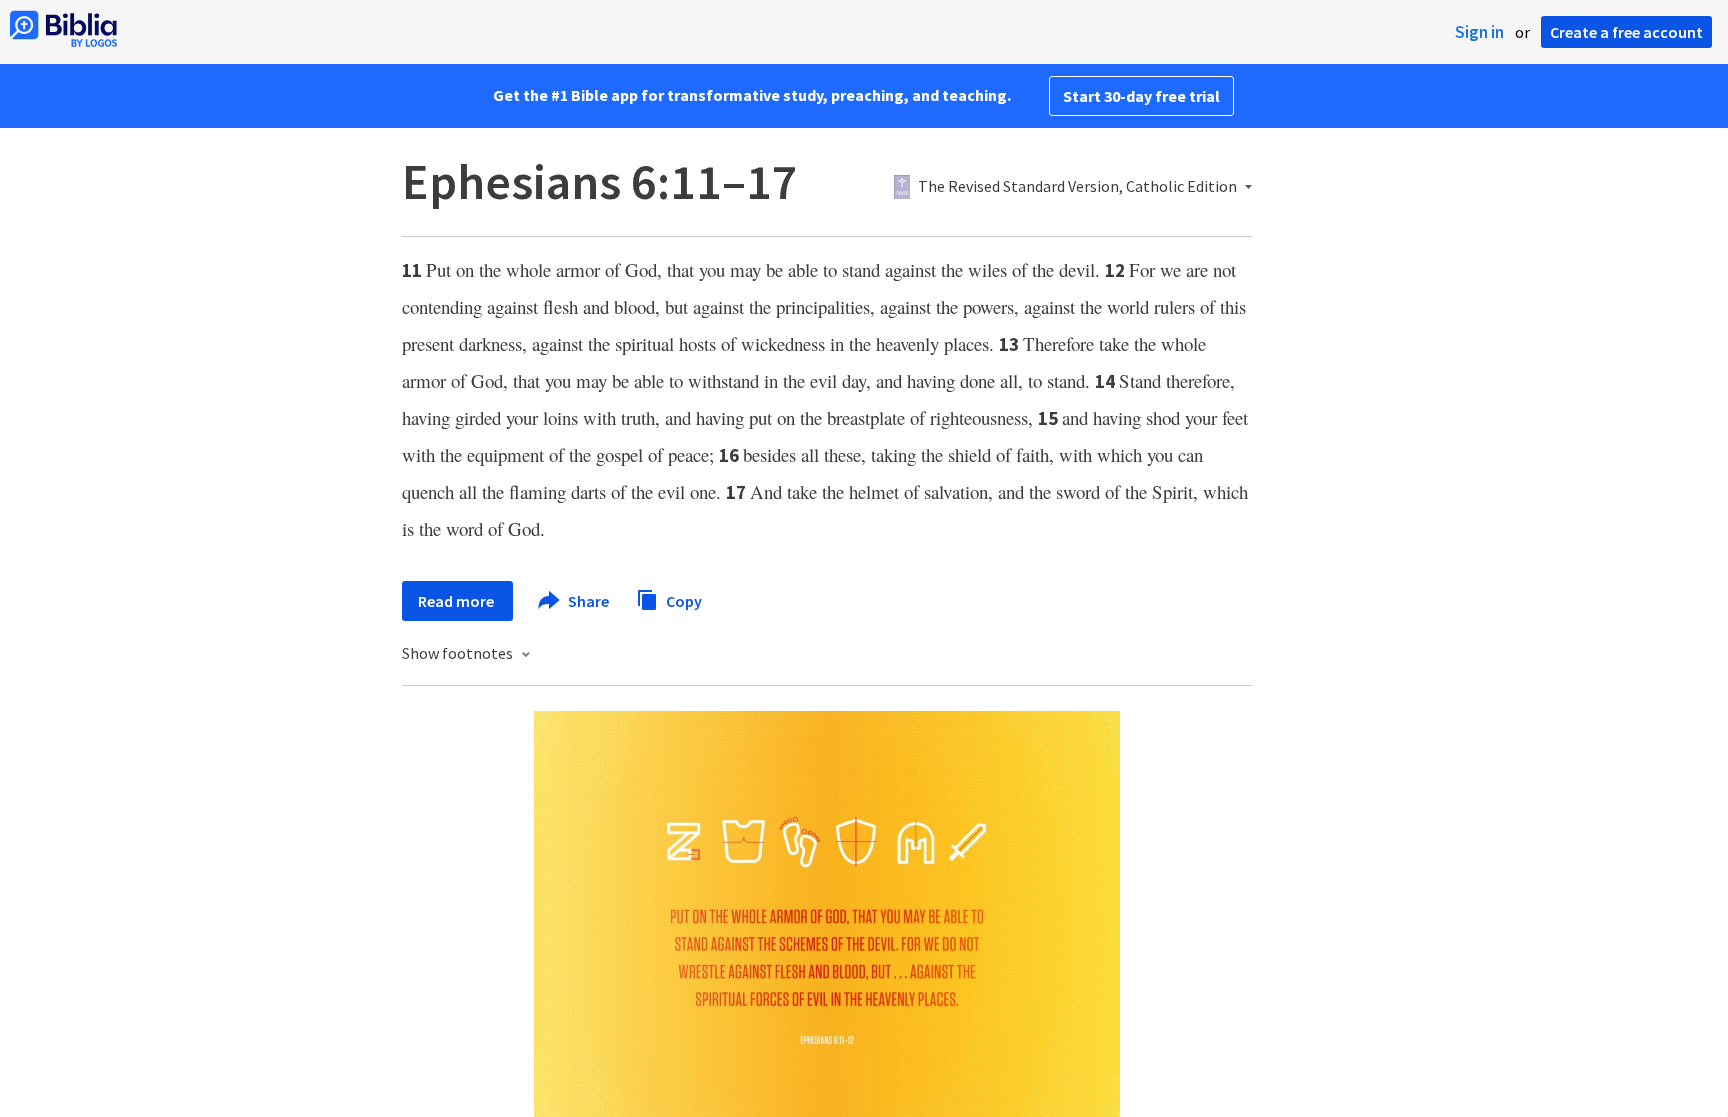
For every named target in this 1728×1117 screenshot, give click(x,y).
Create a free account (1626, 32)
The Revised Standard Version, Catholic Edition (1077, 187)
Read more (457, 601)
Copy (682, 600)
